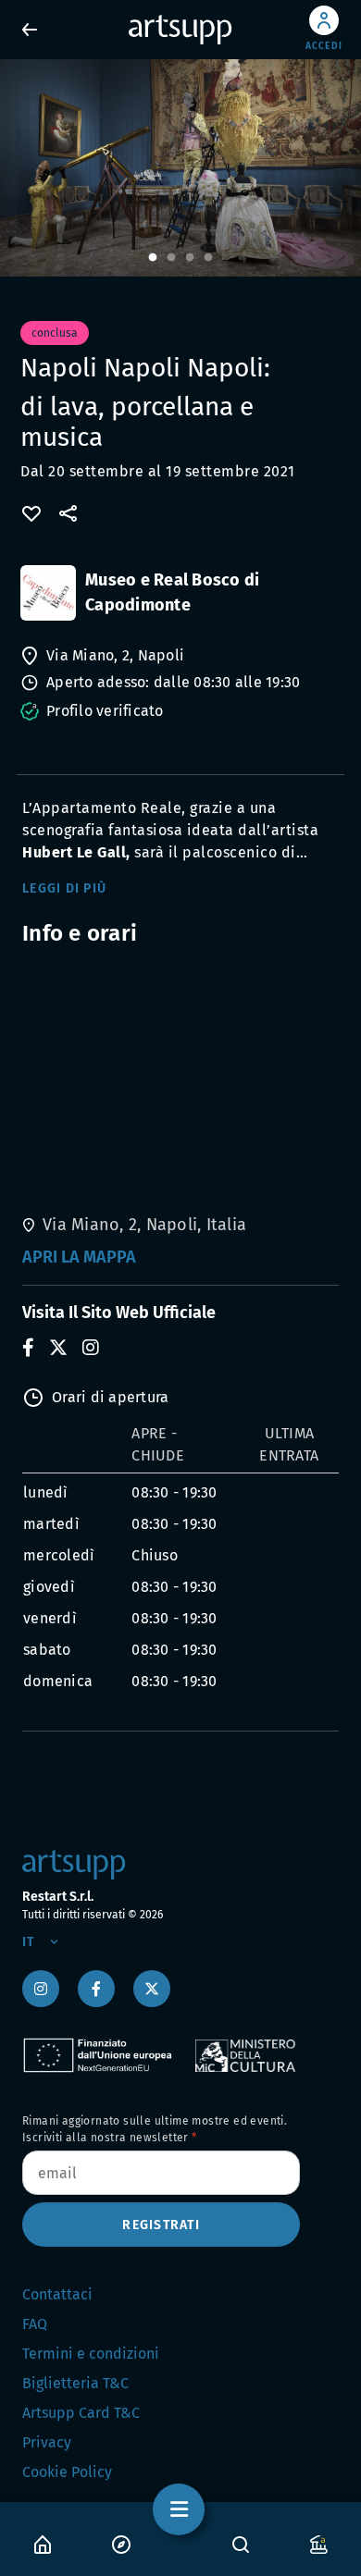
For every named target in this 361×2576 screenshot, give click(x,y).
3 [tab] (190, 258)
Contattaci (57, 2294)
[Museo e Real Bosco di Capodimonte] (48, 593)
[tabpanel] (180, 168)
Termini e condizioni (91, 2354)
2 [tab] (171, 258)
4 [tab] (208, 258)
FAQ (35, 2324)
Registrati (161, 2225)
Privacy (47, 2442)
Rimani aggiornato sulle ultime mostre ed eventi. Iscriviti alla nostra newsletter (155, 2129)
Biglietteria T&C (75, 2383)
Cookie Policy (67, 2472)
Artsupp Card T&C (81, 2413)
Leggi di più (64, 888)
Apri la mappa (79, 1257)
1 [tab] (153, 258)
